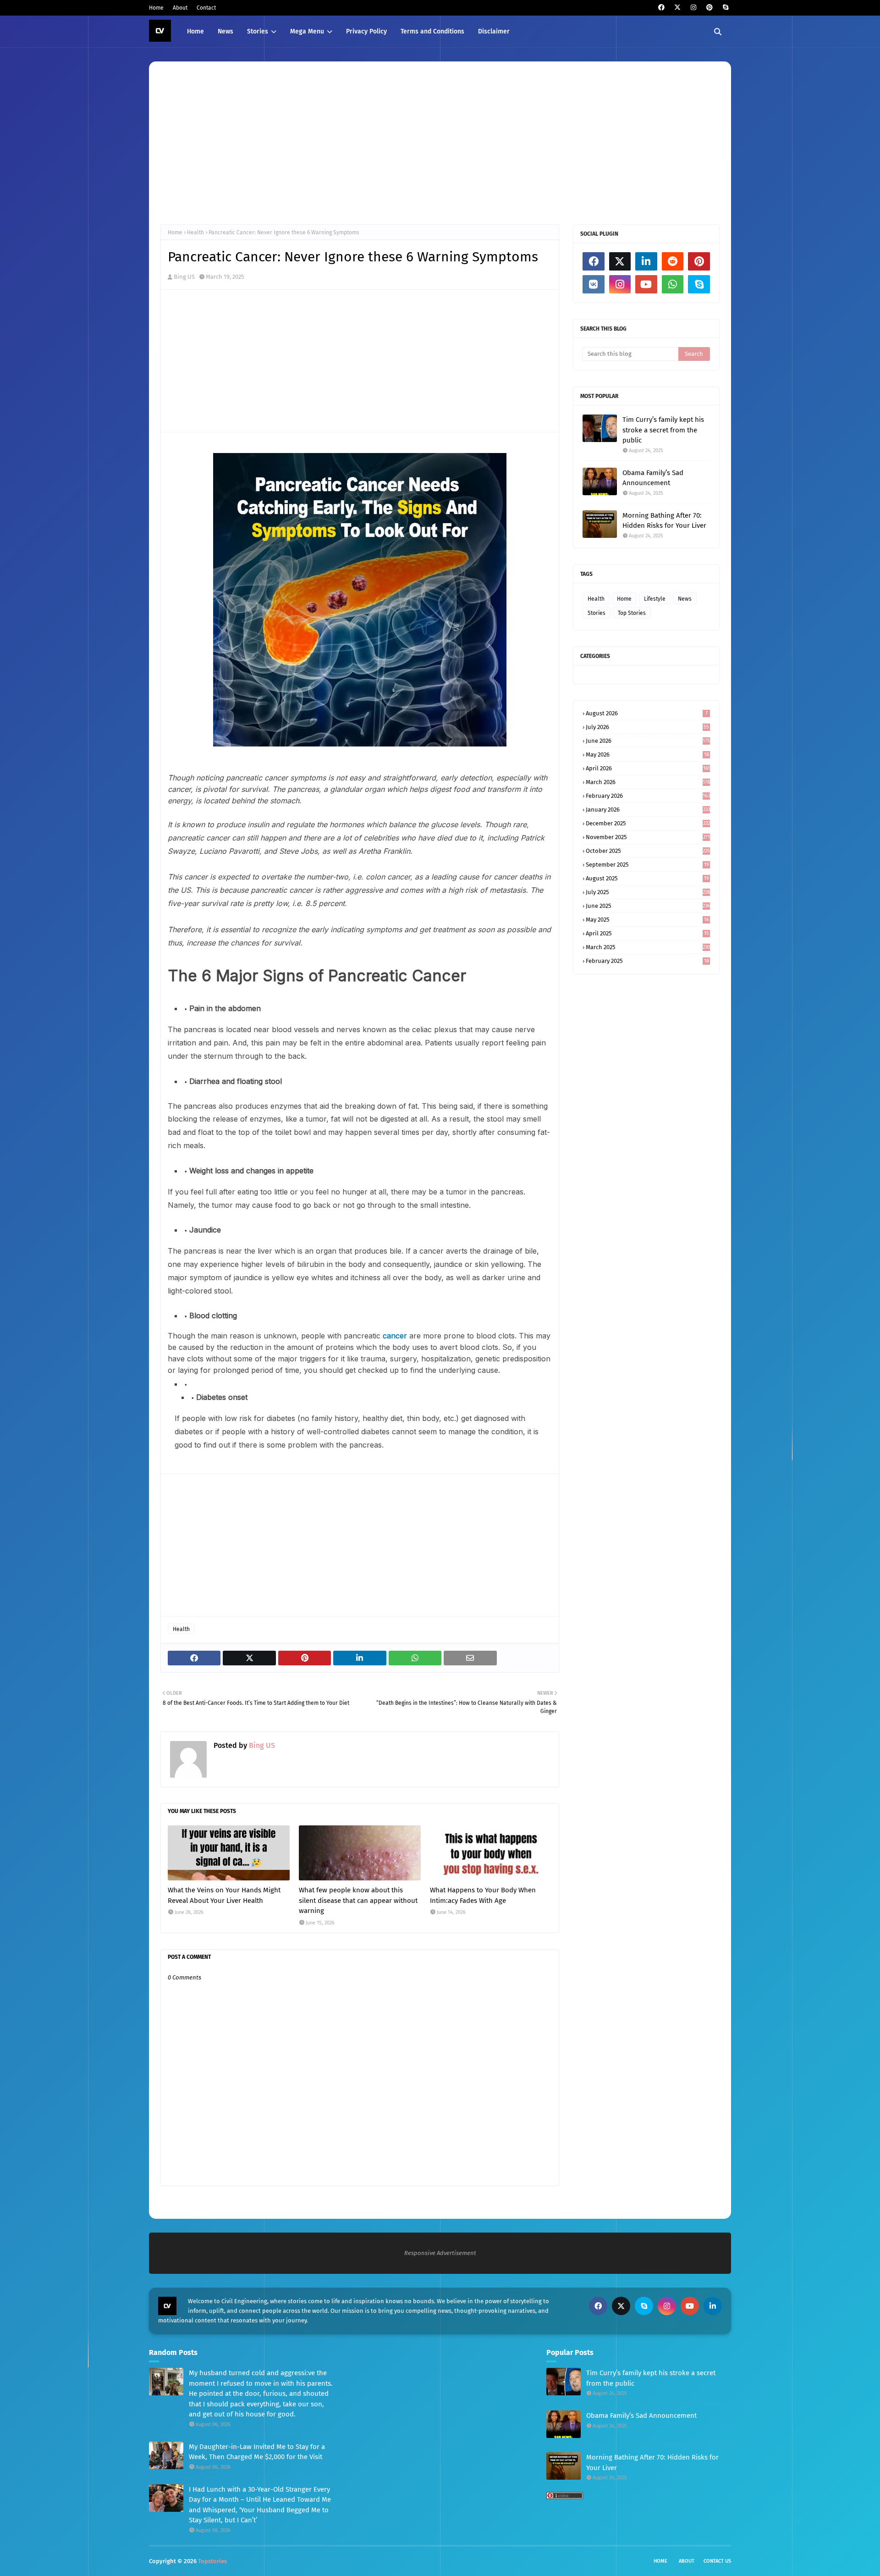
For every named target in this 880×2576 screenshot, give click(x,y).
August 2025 (647, 878)
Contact (206, 8)
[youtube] (646, 284)
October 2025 (648, 851)
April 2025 (647, 933)
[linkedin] (646, 261)
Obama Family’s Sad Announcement (653, 478)
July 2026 (647, 727)
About (180, 8)
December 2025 (648, 823)
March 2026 (648, 782)
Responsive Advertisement (440, 2253)
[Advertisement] (435, 142)
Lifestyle (655, 599)
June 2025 (648, 906)
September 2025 (647, 865)
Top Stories (632, 613)
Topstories (212, 2561)
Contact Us (717, 2561)
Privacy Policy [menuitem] (366, 31)
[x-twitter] (677, 8)
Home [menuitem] (195, 31)
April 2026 (648, 768)
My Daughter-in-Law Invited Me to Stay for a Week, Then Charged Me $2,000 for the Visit (257, 2452)
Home (156, 8)
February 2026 (648, 796)
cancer (396, 1336)
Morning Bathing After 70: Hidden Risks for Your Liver (664, 521)
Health (195, 232)
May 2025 (647, 920)
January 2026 (648, 810)
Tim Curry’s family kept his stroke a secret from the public (663, 430)
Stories (597, 613)
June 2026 (648, 741)
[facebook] (661, 8)
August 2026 (647, 713)
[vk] (594, 284)
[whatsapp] (673, 284)
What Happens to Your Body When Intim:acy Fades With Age (483, 1895)
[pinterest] (709, 8)
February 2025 (647, 961)
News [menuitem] (225, 31)
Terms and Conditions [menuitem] (432, 31)
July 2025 (648, 892)
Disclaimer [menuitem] (494, 31)
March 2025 (648, 947)
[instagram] (693, 8)
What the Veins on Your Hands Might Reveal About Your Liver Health (224, 1895)
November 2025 (648, 837)
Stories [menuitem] (258, 31)
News (685, 599)
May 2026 (647, 755)
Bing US (184, 277)
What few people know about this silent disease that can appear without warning (358, 1900)
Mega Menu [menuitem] (307, 31)
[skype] (725, 8)
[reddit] (673, 261)
